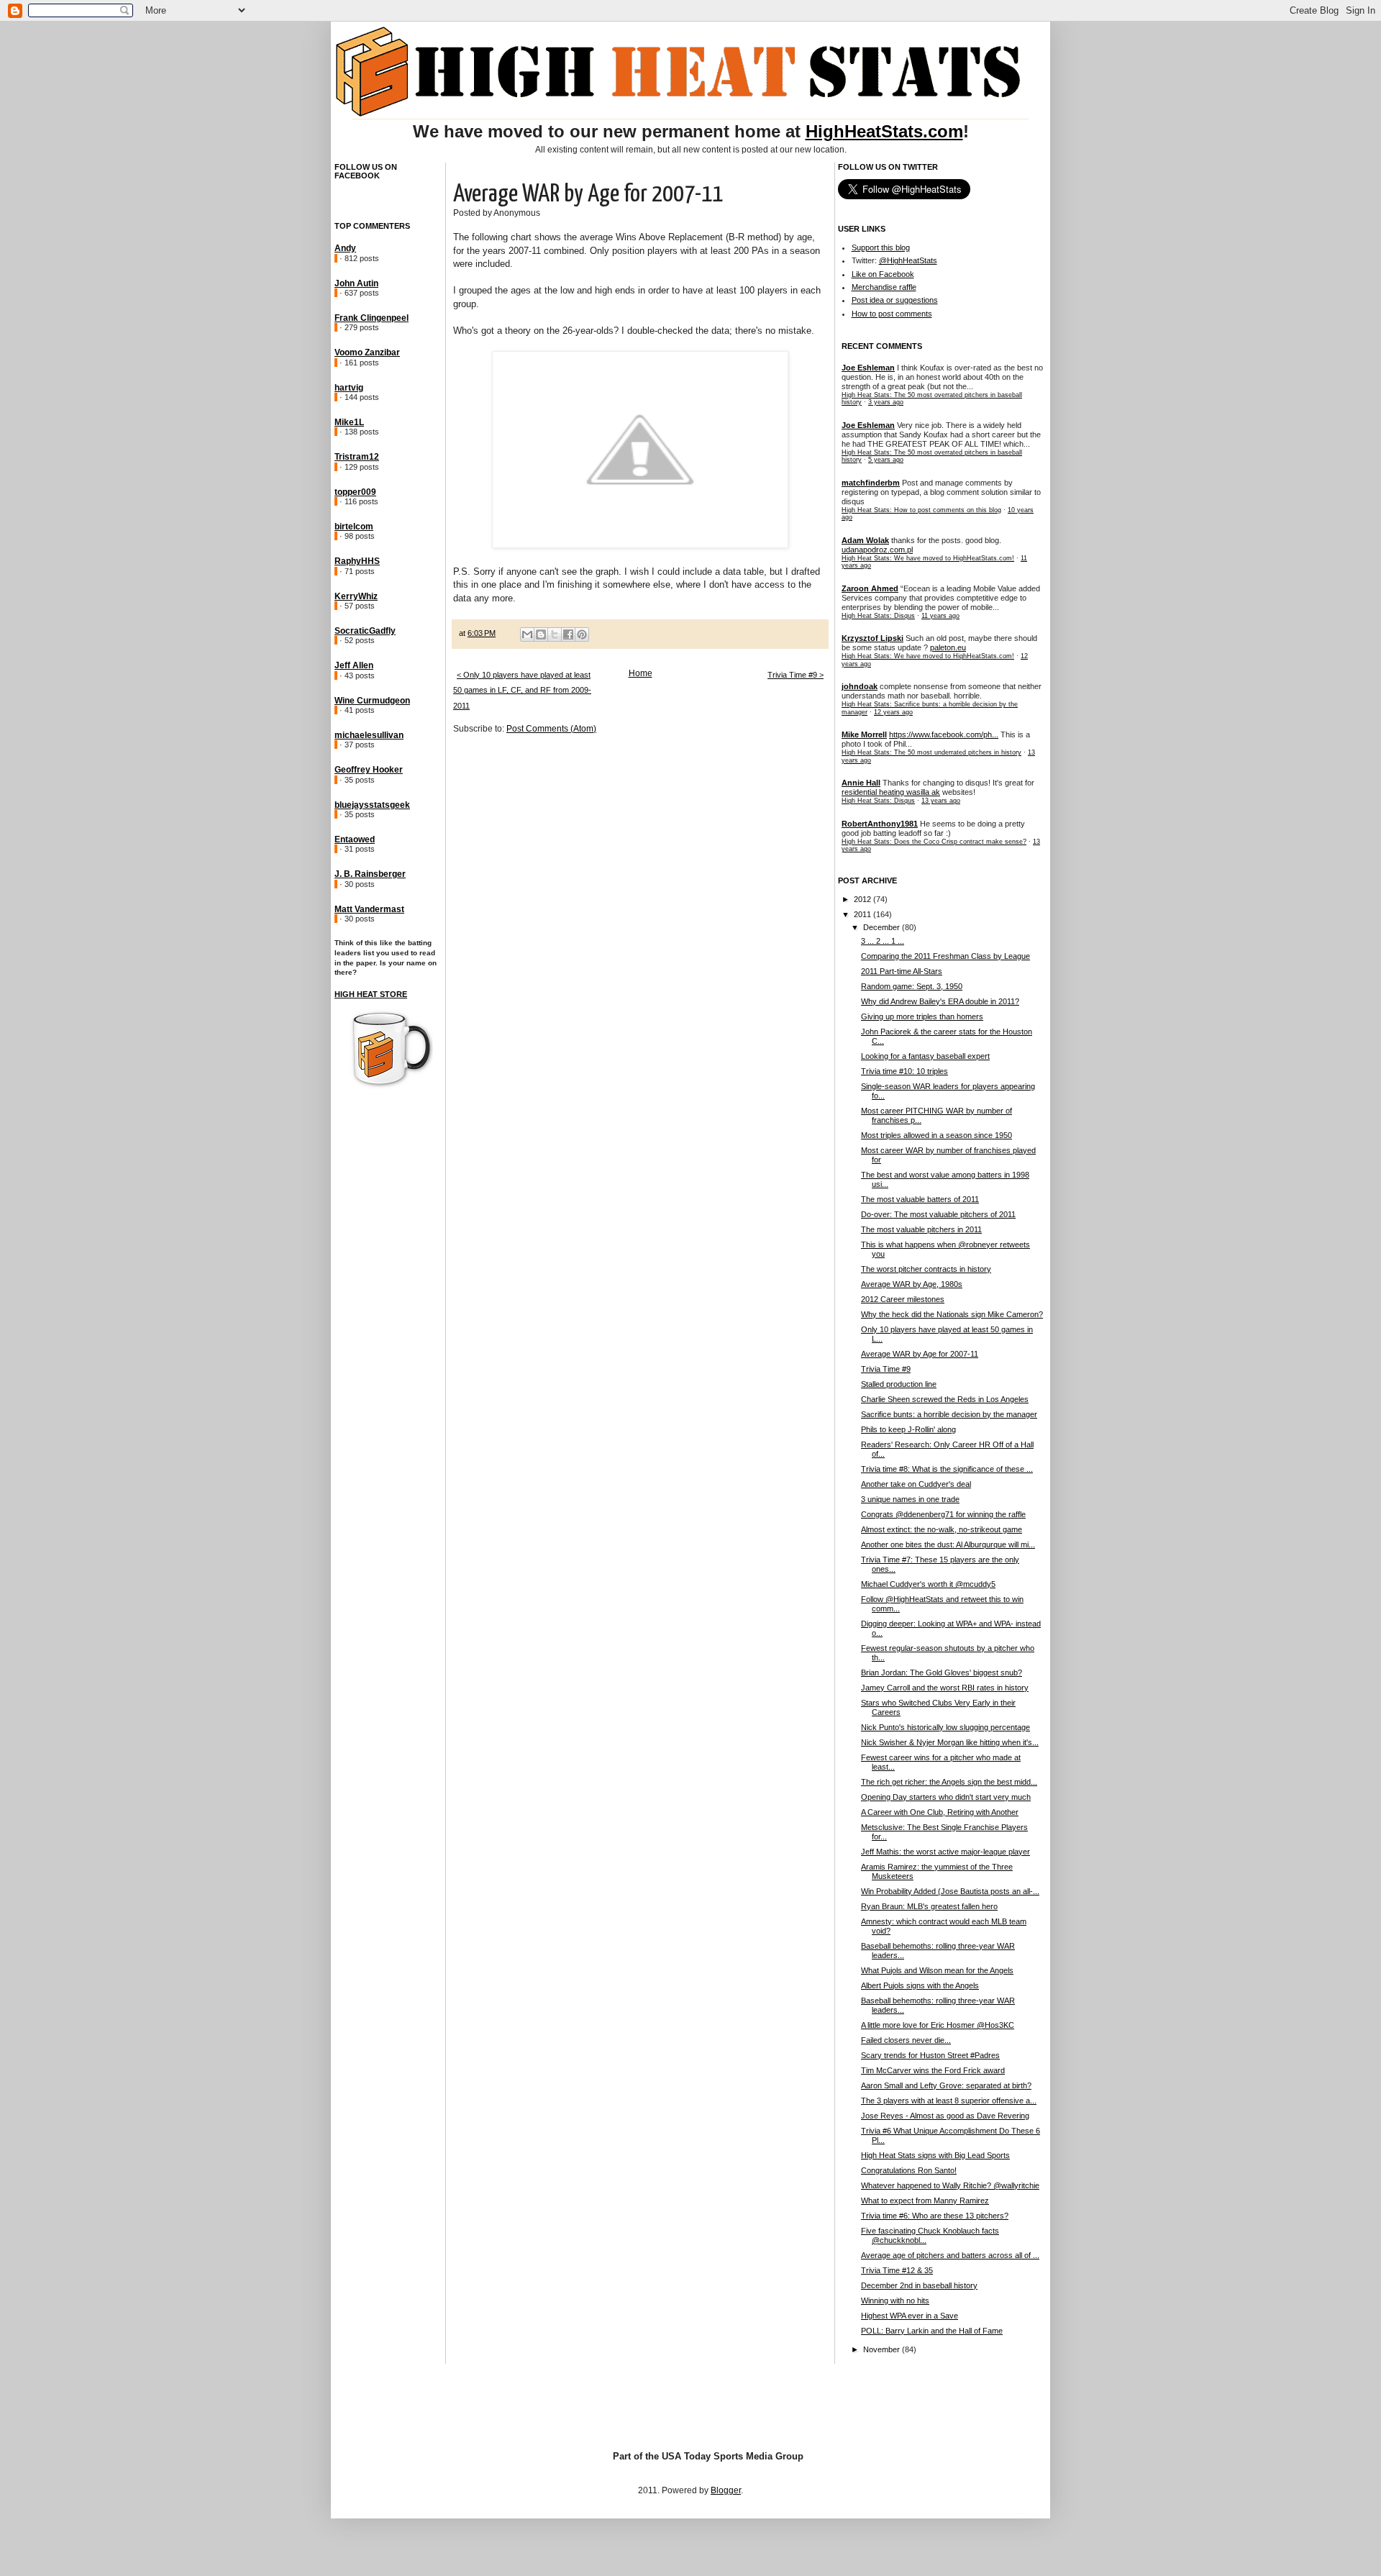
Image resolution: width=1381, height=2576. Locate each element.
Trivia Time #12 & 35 (897, 2270)
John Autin (356, 283)
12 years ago (893, 712)
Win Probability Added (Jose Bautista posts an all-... (950, 1891)
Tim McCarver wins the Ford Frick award (933, 2070)
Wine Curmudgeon (372, 701)
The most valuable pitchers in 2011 (921, 1229)
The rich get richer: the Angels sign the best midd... (949, 1782)
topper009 (355, 492)
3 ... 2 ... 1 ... (883, 941)
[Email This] (527, 634)
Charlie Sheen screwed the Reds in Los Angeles (945, 1399)
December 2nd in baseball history (919, 2285)
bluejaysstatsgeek (372, 805)
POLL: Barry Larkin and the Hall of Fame (932, 2331)
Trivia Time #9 (886, 1369)
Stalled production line (899, 1384)
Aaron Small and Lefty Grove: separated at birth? (946, 2085)
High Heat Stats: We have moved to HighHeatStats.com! (928, 558)
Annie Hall (861, 783)
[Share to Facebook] (568, 634)
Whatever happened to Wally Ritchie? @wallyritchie (950, 2185)
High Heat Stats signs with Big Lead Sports (935, 2155)
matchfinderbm (871, 483)
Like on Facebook (883, 274)
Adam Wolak (865, 540)
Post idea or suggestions (895, 300)
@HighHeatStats (908, 260)
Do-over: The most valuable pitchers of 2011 (938, 1214)
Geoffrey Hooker (369, 770)
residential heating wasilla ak (891, 792)
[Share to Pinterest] (582, 634)
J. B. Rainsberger (370, 874)
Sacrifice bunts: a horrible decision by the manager (949, 1414)
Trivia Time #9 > (796, 675)
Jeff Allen (354, 665)
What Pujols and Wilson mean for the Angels (937, 1970)
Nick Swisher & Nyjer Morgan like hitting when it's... (950, 1742)
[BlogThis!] (541, 634)
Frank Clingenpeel (372, 318)
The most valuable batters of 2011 (920, 1199)
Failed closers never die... (906, 2040)
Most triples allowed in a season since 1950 (936, 1135)
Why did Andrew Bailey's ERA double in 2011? (940, 1001)
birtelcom (354, 527)
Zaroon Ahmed (870, 588)
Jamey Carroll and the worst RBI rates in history (945, 1688)
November (883, 2349)
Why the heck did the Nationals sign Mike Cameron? (952, 1314)
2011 (863, 914)
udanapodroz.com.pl (877, 550)
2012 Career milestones (903, 1299)
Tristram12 (357, 457)
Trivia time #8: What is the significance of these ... (947, 1469)
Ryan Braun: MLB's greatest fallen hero (929, 1906)
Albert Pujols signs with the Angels (920, 1985)
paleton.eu (948, 647)
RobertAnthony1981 (880, 824)
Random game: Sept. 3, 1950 (912, 986)
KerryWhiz (356, 596)
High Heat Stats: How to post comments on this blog (921, 510)
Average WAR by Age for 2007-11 (920, 1354)
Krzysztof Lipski (872, 638)
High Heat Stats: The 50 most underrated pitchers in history (931, 752)
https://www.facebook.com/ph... (944, 734)
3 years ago (886, 402)
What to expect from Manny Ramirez (925, 2200)
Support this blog (881, 247)
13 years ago (941, 801)
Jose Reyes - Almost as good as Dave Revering (945, 2116)
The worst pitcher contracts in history (926, 1269)
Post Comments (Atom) (551, 729)
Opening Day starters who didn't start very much (946, 1797)
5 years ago (886, 460)
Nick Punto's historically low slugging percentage (945, 1727)
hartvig (349, 388)
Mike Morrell (864, 734)
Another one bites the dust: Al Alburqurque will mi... (948, 1544)
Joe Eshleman (868, 368)
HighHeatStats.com (884, 131)
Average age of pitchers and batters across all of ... (950, 2255)
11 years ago (940, 616)
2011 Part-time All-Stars (902, 971)
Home (641, 673)
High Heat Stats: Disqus (878, 616)
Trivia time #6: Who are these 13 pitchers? (935, 2216)
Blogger (726, 2490)
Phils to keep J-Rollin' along (908, 1429)
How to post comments (892, 314)
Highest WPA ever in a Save (910, 2316)
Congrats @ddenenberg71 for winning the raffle (943, 1514)
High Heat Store (371, 994)
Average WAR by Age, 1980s (912, 1284)
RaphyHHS (357, 561)
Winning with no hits (895, 2300)
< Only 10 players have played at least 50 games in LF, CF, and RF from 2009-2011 (522, 690)
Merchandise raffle (884, 287)
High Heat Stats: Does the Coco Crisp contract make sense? (934, 842)
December (883, 927)
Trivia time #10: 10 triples (904, 1071)
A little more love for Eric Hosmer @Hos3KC (938, 2025)
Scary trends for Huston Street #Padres (930, 2055)
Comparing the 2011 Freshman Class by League (945, 956)
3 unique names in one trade (910, 1499)
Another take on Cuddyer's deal (916, 1484)
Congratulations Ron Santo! (909, 2170)
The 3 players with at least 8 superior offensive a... (949, 2101)
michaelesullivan (369, 735)
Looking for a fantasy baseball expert (925, 1056)
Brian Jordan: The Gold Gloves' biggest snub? (942, 1672)
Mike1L (349, 422)
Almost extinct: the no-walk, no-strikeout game (942, 1529)
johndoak (860, 686)
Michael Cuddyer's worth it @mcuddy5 (928, 1584)
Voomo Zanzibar (367, 352)
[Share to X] (555, 634)
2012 (863, 899)
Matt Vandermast (369, 909)
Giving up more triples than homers (922, 1016)
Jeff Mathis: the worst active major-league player (945, 1852)
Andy (345, 248)
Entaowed (355, 839)
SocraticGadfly (365, 631)
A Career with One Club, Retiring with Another (940, 1812)
